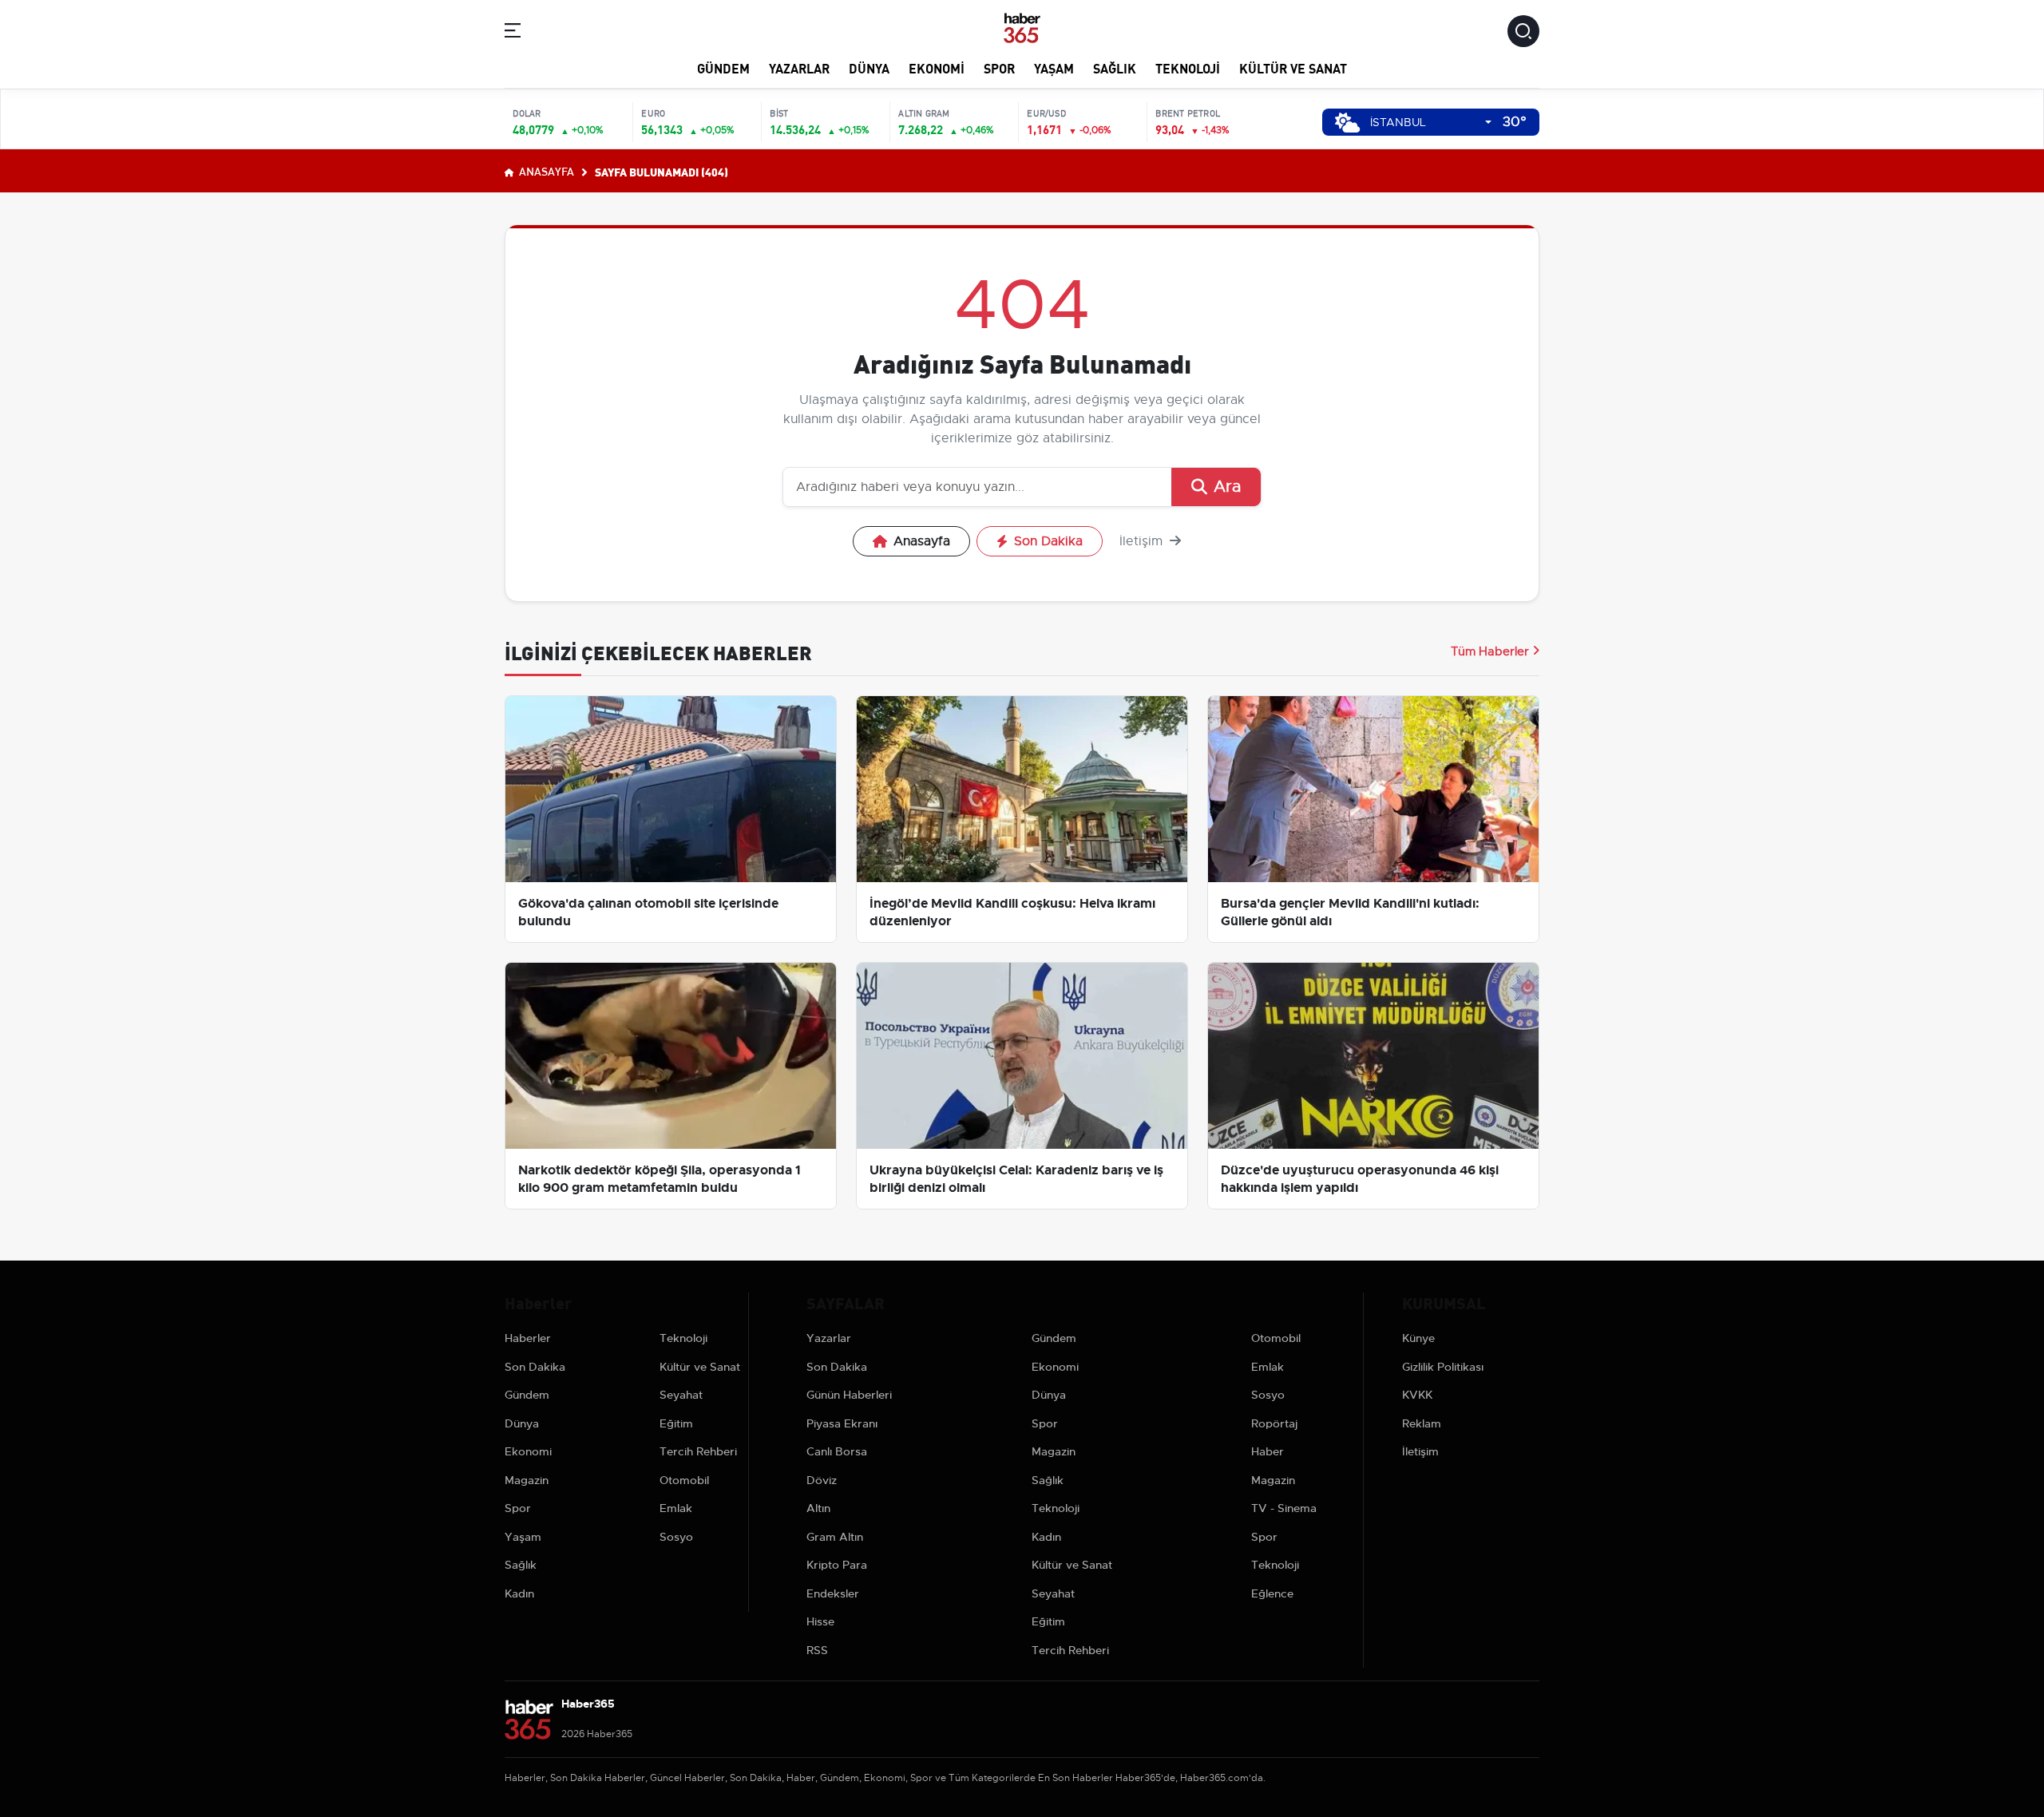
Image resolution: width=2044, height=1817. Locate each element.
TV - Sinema (1284, 1508)
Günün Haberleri (849, 1395)
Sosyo (676, 1537)
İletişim (1143, 541)
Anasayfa (545, 171)
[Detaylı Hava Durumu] (1347, 123)
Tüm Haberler (1490, 651)
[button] (513, 33)
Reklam (1422, 1423)
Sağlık (1115, 67)
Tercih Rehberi (698, 1451)
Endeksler (833, 1593)
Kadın (519, 1593)
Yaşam (1054, 67)
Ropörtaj (1274, 1423)
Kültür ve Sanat (1293, 67)
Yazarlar (799, 67)
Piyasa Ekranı (842, 1423)
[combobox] (1431, 123)
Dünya (869, 67)
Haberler (528, 1338)
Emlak (676, 1508)
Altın (818, 1508)
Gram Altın (835, 1537)
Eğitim (676, 1423)
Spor (999, 67)
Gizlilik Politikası (1443, 1367)
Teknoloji (1188, 67)
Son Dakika (1048, 541)
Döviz (822, 1480)
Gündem (723, 67)
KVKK (1417, 1395)
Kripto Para (837, 1565)
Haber (1268, 1451)
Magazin (527, 1480)
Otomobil (684, 1480)
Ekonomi (937, 67)
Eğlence (1272, 1593)
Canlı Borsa (837, 1451)
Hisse (820, 1621)
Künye (1418, 1338)
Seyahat (681, 1395)
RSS (817, 1650)
